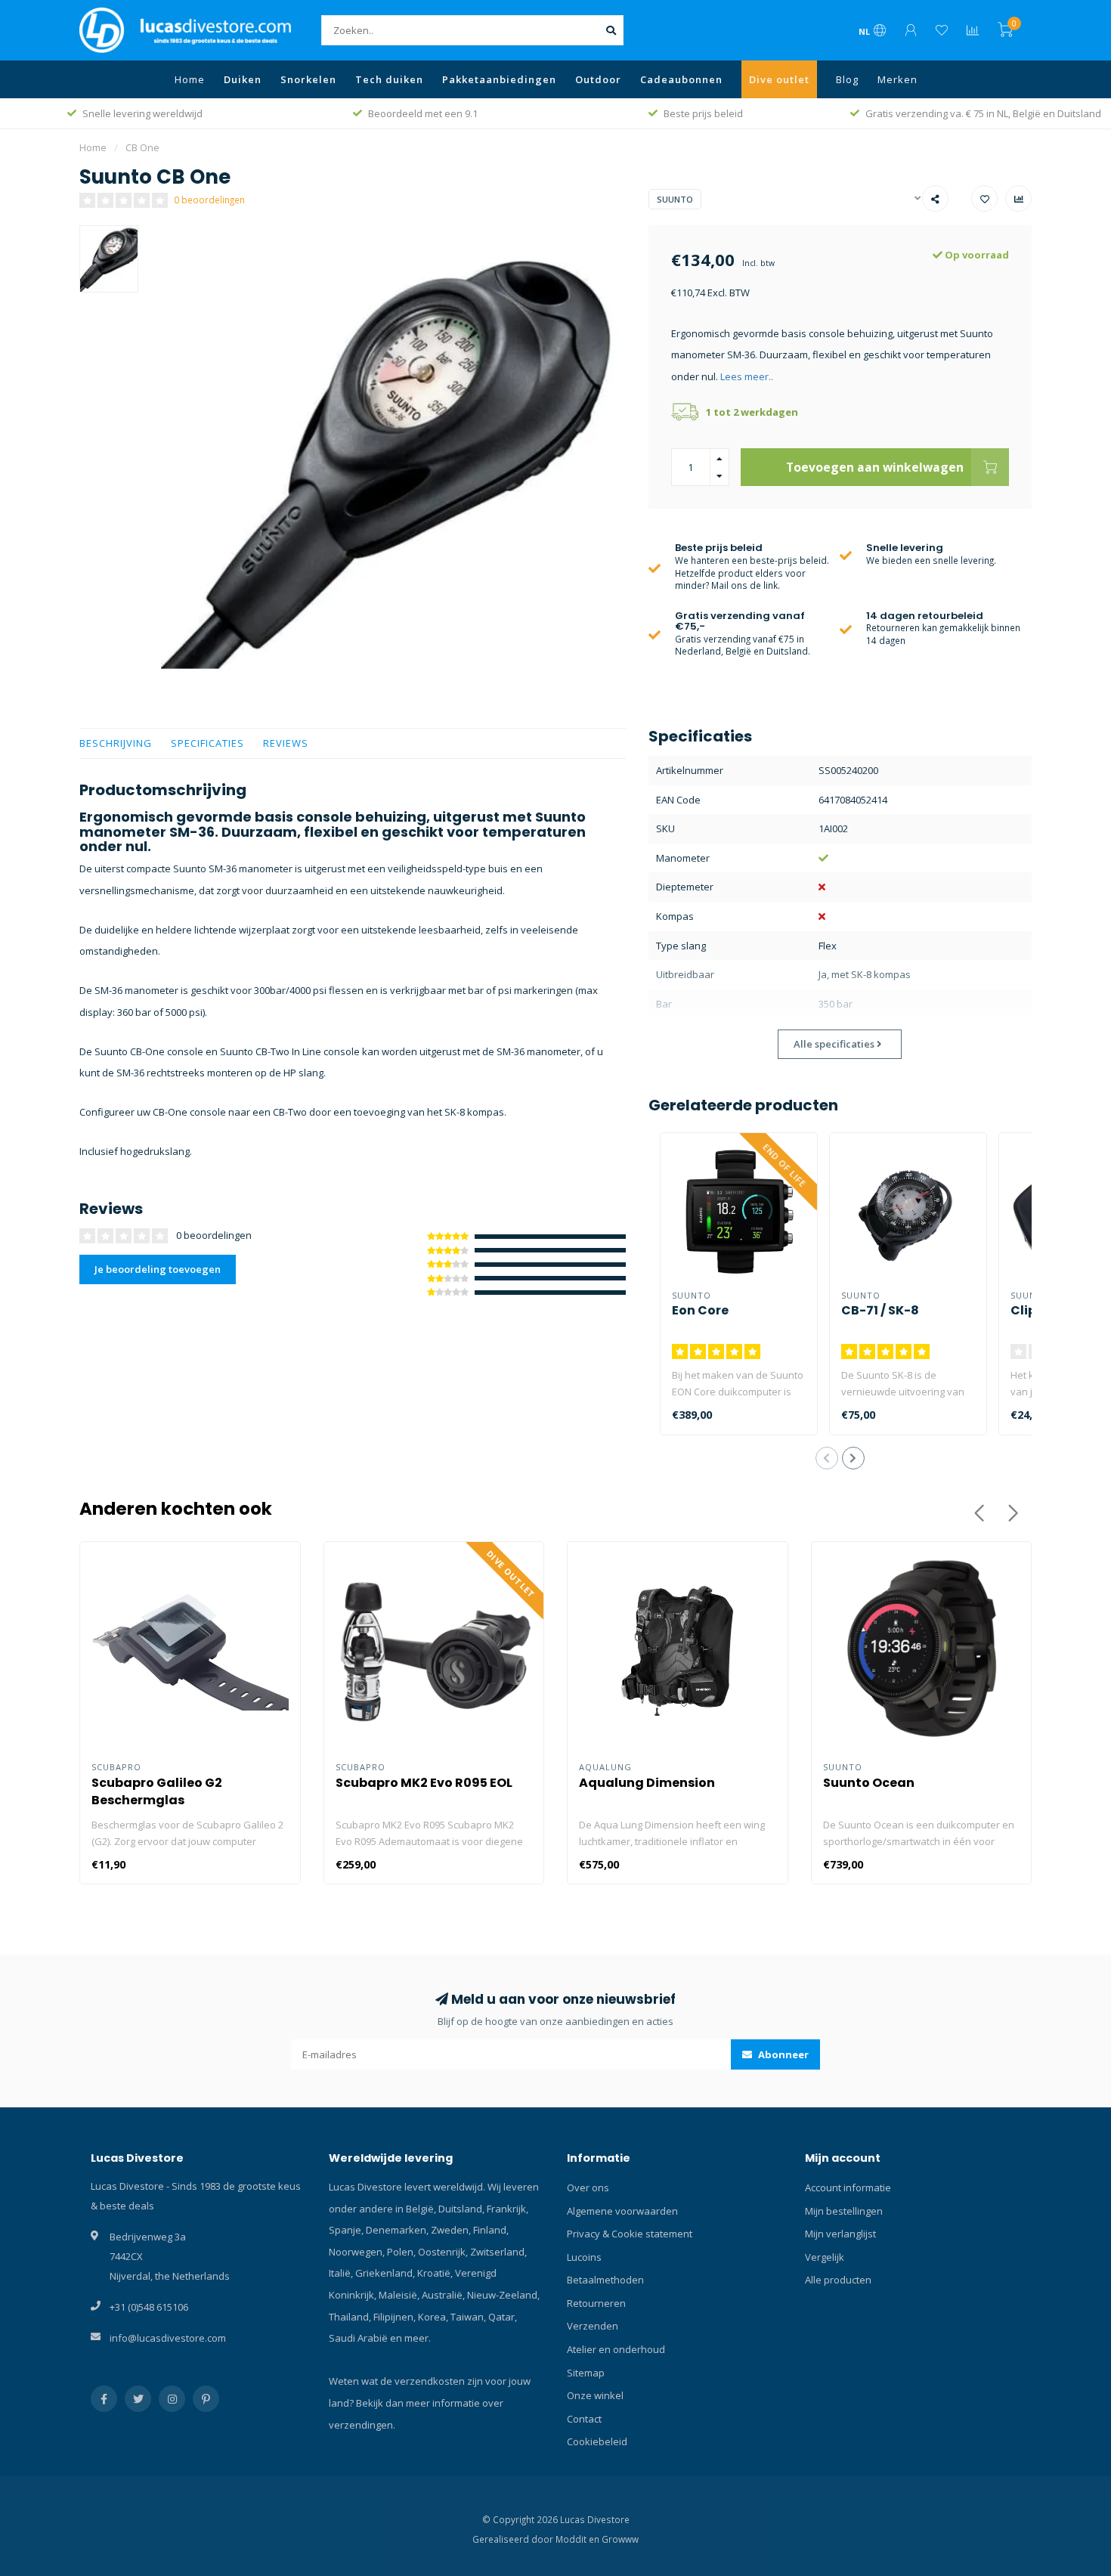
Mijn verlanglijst (840, 2234)
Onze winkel (595, 2395)
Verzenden (593, 2326)
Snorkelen (308, 79)
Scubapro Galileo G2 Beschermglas (157, 1791)
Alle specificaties (835, 1044)
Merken (897, 79)
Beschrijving (116, 743)
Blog (847, 79)
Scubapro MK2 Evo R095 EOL (424, 1783)
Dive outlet (779, 79)
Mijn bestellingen (844, 2211)
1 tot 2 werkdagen (752, 412)
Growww (620, 2539)
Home (190, 79)
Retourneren (596, 2303)
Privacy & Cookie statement (630, 2234)
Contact (584, 2419)
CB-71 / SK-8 (880, 1310)
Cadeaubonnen (681, 79)
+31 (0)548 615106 (149, 2307)
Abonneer (782, 2054)
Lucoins (584, 2257)
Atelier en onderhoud (616, 2349)
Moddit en (579, 2539)
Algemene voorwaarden (622, 2211)
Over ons (588, 2187)
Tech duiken (389, 79)
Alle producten (838, 2280)
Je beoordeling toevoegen (158, 1269)
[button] (827, 1458)
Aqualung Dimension (647, 1783)
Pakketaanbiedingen (499, 79)
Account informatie (848, 2187)
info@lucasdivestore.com (168, 2338)
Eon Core (700, 1310)
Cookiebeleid (597, 2441)
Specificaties (207, 743)
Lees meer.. (747, 376)
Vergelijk (825, 2257)
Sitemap (586, 2373)
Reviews (286, 743)
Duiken (243, 79)
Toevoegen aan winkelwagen (875, 467)
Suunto (675, 199)
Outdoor (598, 79)
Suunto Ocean (869, 1783)
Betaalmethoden (605, 2280)
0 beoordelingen (209, 200)
